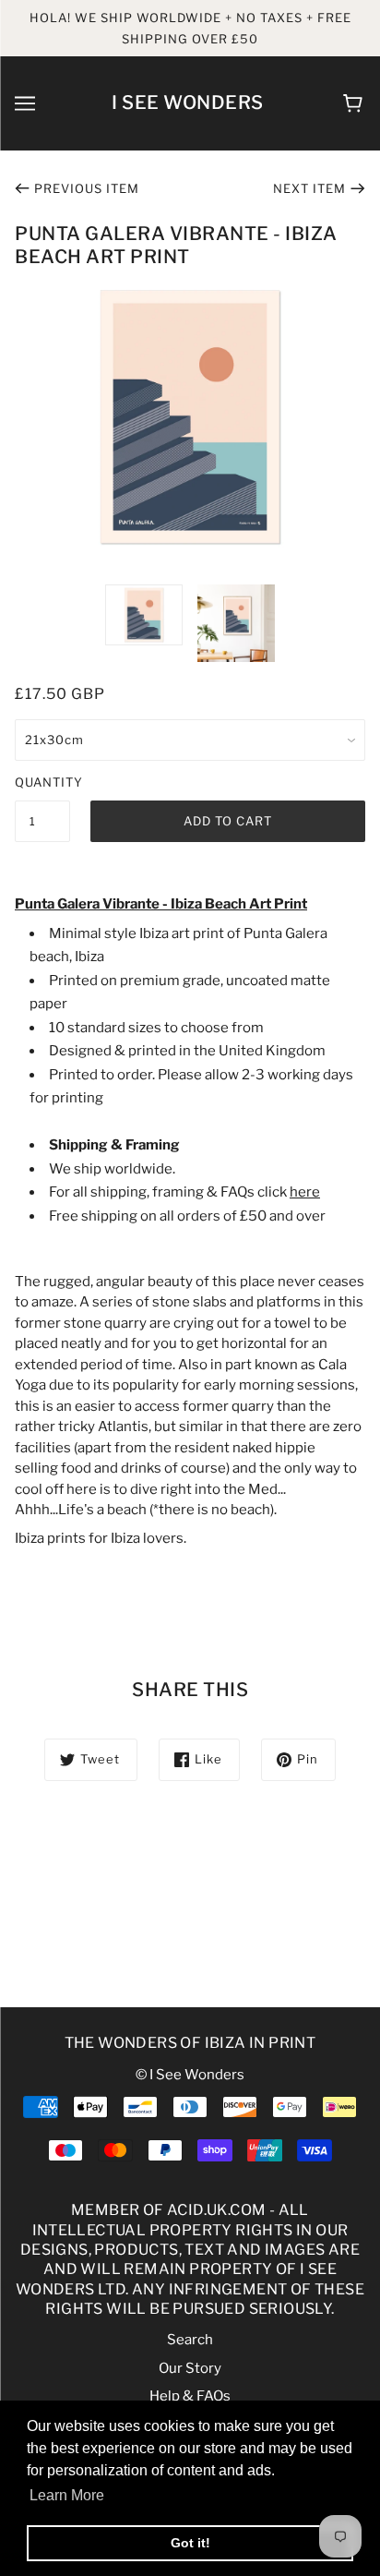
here (305, 1192)
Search (190, 2340)
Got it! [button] (190, 2543)
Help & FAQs (190, 2396)
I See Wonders (188, 102)
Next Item (309, 188)
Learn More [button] (67, 2495)
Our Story (190, 2368)
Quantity (42, 782)
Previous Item (87, 188)
